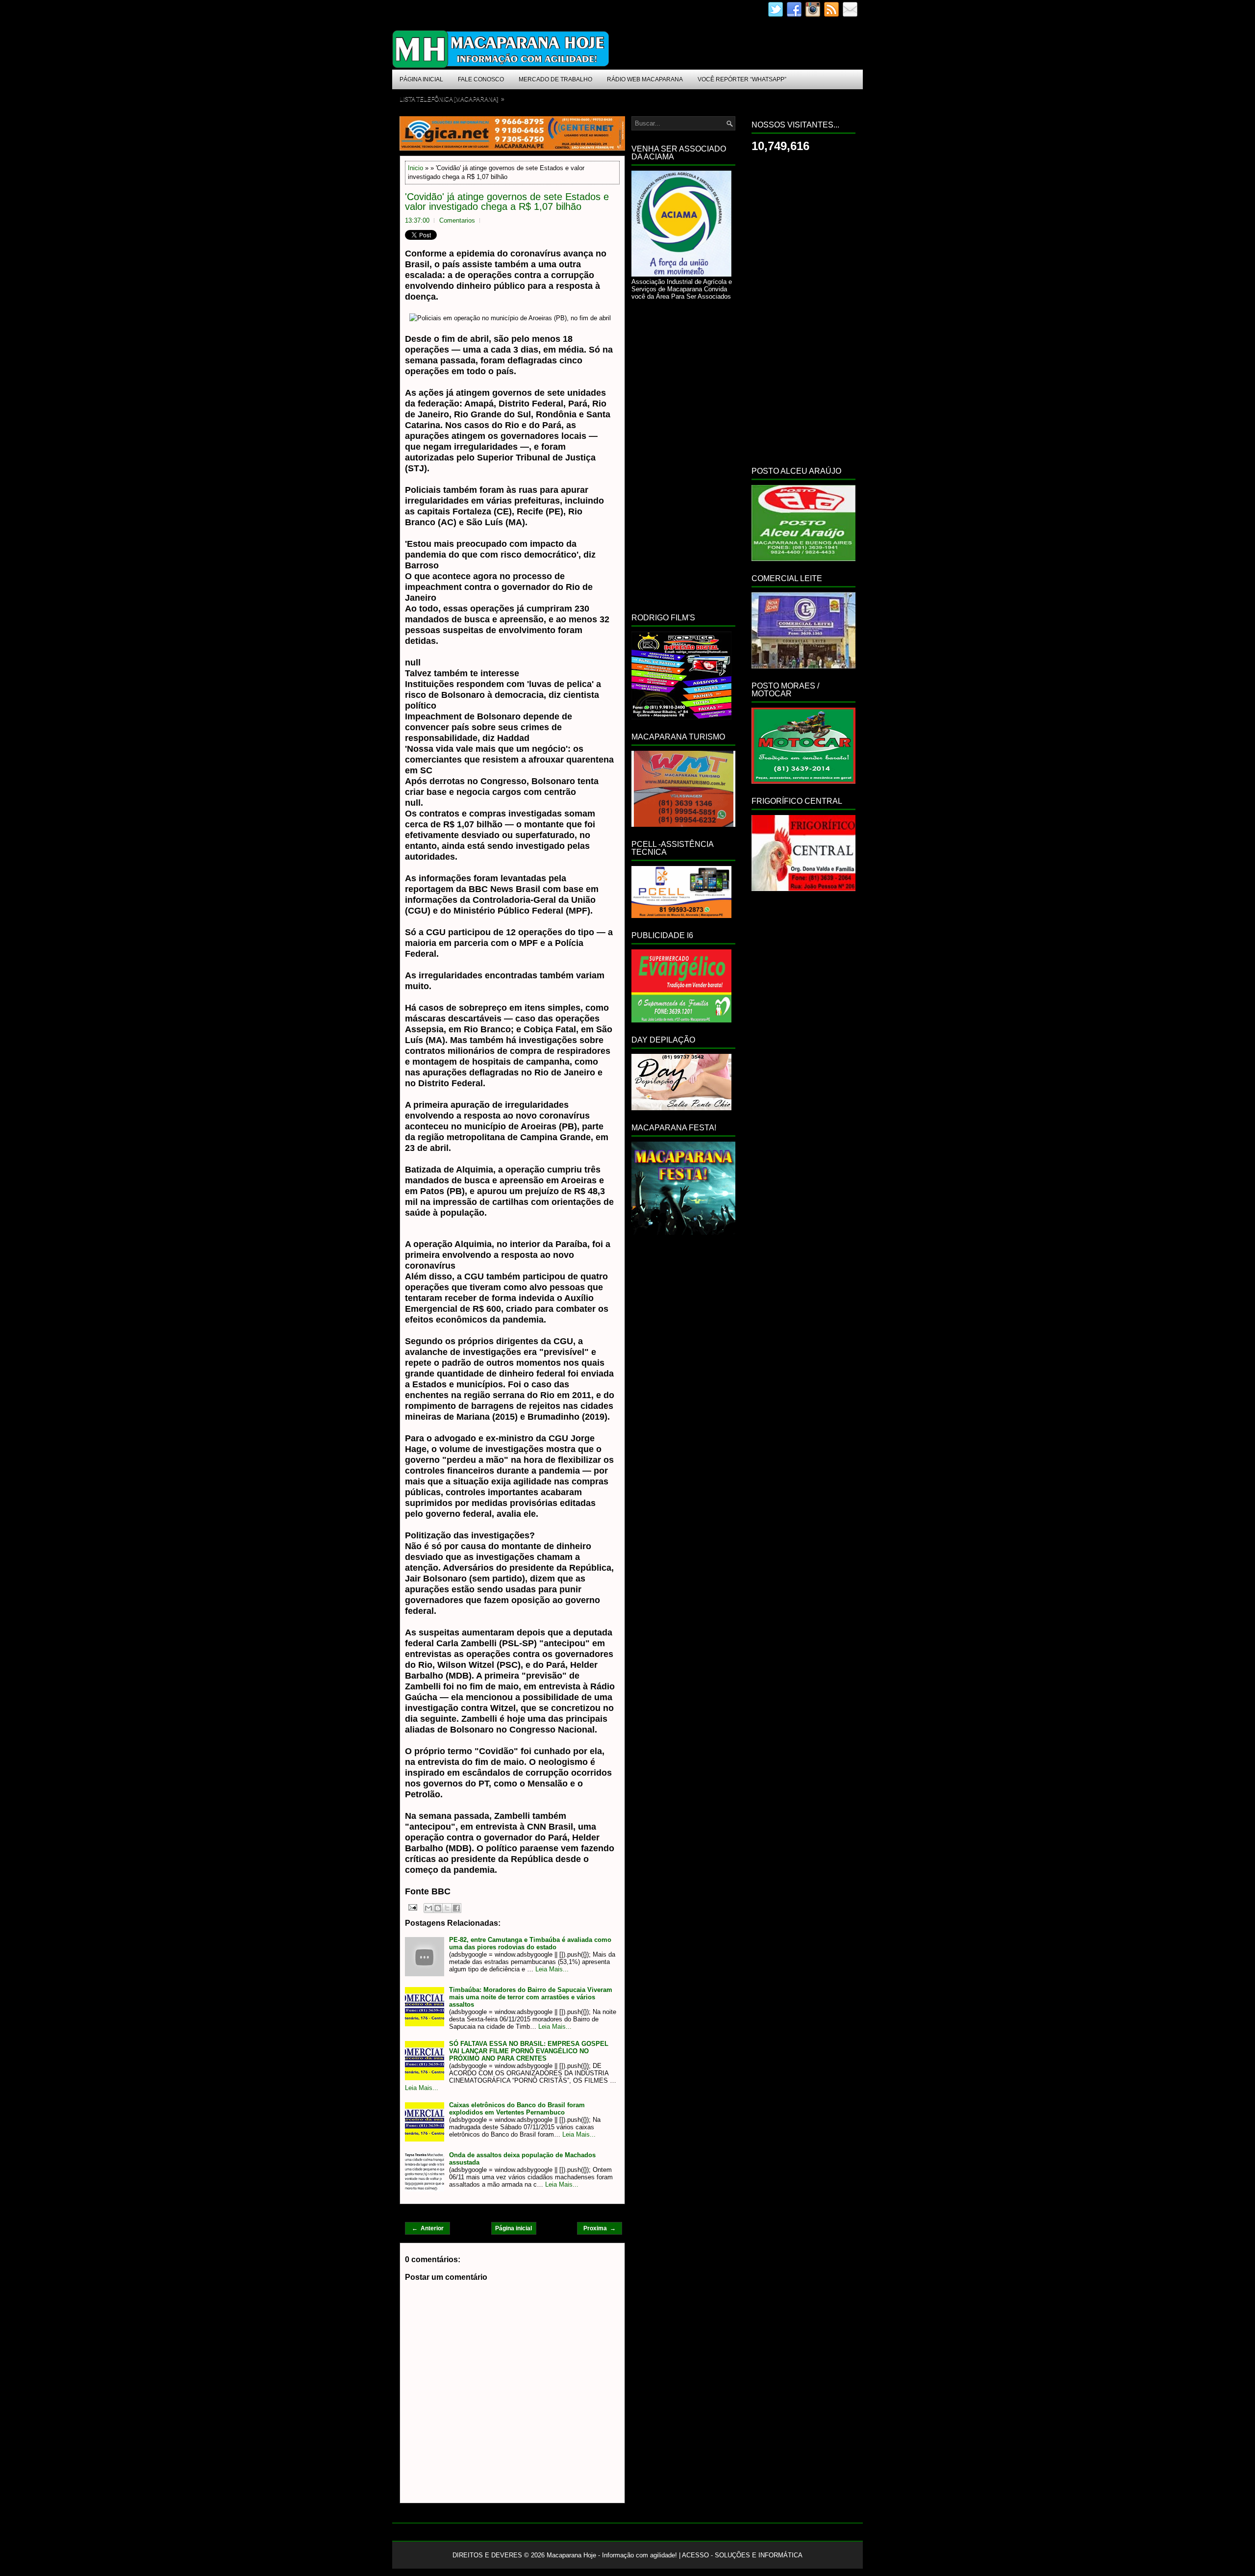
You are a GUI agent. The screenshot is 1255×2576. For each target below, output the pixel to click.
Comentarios (457, 220)
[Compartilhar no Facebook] (456, 1908)
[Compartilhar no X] (447, 1908)
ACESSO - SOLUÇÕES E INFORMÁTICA (742, 2555)
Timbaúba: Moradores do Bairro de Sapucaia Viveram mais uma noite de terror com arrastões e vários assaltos (531, 1997)
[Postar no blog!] (438, 1908)
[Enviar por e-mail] (428, 1908)
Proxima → (600, 2228)
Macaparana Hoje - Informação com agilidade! (612, 2555)
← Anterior (428, 2228)
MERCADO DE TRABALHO (555, 79)
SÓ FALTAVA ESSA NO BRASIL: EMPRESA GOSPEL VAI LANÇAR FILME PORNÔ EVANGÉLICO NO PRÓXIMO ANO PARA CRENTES (529, 2051)
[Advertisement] (683, 455)
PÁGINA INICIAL (421, 79)
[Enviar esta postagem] (412, 1907)
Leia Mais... (552, 1969)
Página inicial (514, 2228)
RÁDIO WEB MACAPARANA (645, 79)
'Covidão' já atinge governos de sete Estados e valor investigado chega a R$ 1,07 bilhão (507, 202)
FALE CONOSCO (481, 79)
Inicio (415, 168)
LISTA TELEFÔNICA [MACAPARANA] (452, 99)
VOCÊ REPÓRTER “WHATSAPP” (742, 79)
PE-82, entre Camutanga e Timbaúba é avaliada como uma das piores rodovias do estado (530, 1943)
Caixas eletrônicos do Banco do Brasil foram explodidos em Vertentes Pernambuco (517, 2109)
